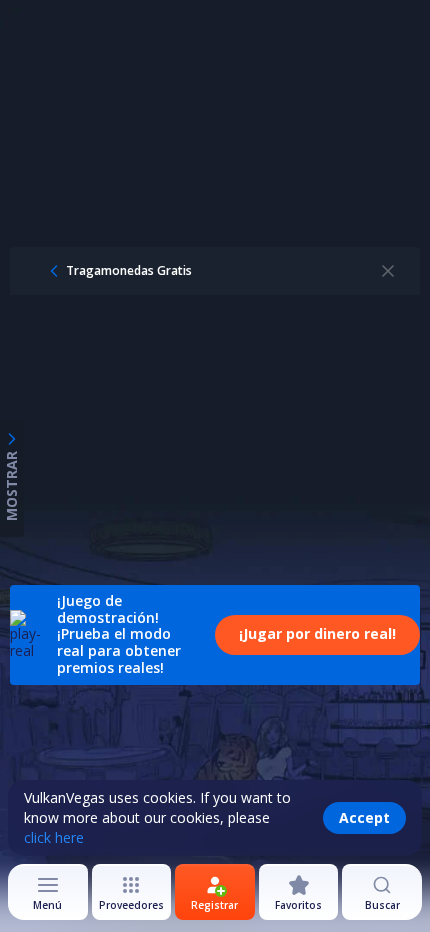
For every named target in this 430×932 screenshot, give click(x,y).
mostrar (11, 486)
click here (54, 837)
